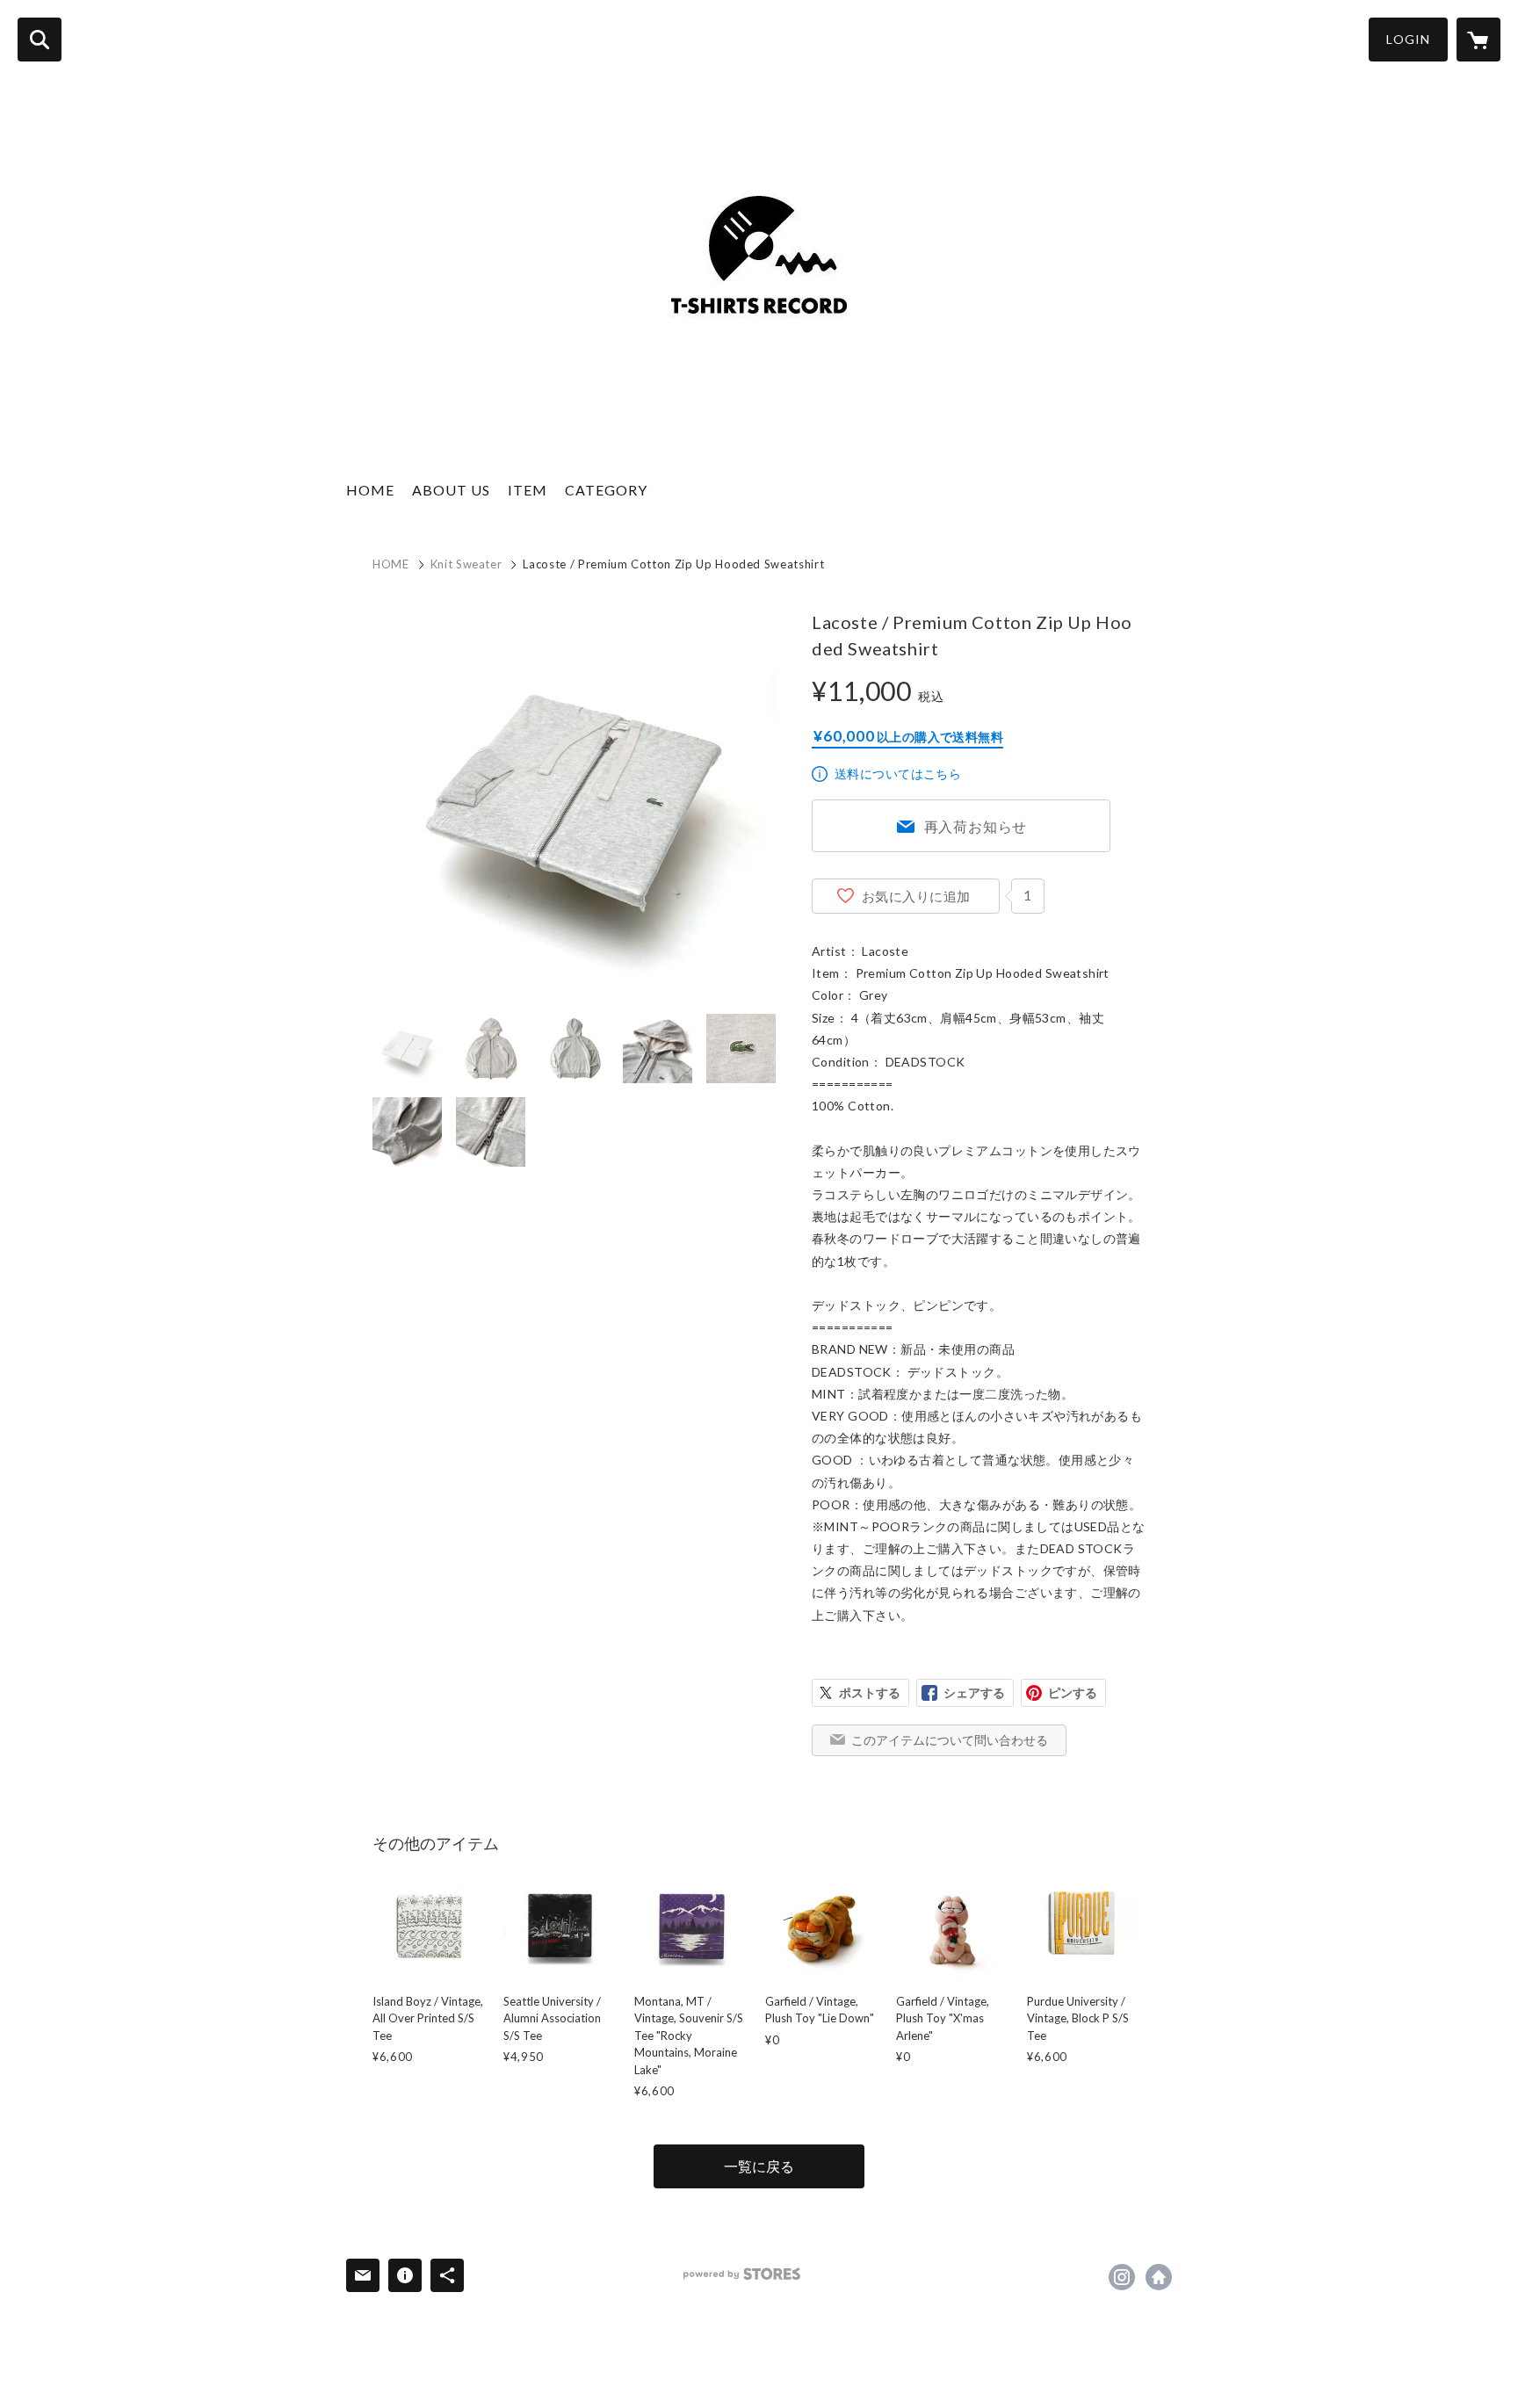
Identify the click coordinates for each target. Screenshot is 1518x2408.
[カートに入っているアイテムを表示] (1478, 40)
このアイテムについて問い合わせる (950, 1740)
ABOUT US (451, 490)
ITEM (528, 490)
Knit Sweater (466, 564)
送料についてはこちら (898, 774)
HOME (370, 490)
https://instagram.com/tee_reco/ (1122, 2277)
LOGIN (1408, 39)
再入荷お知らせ (976, 826)
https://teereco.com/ (1159, 2277)
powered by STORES (742, 2274)
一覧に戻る (759, 2166)
